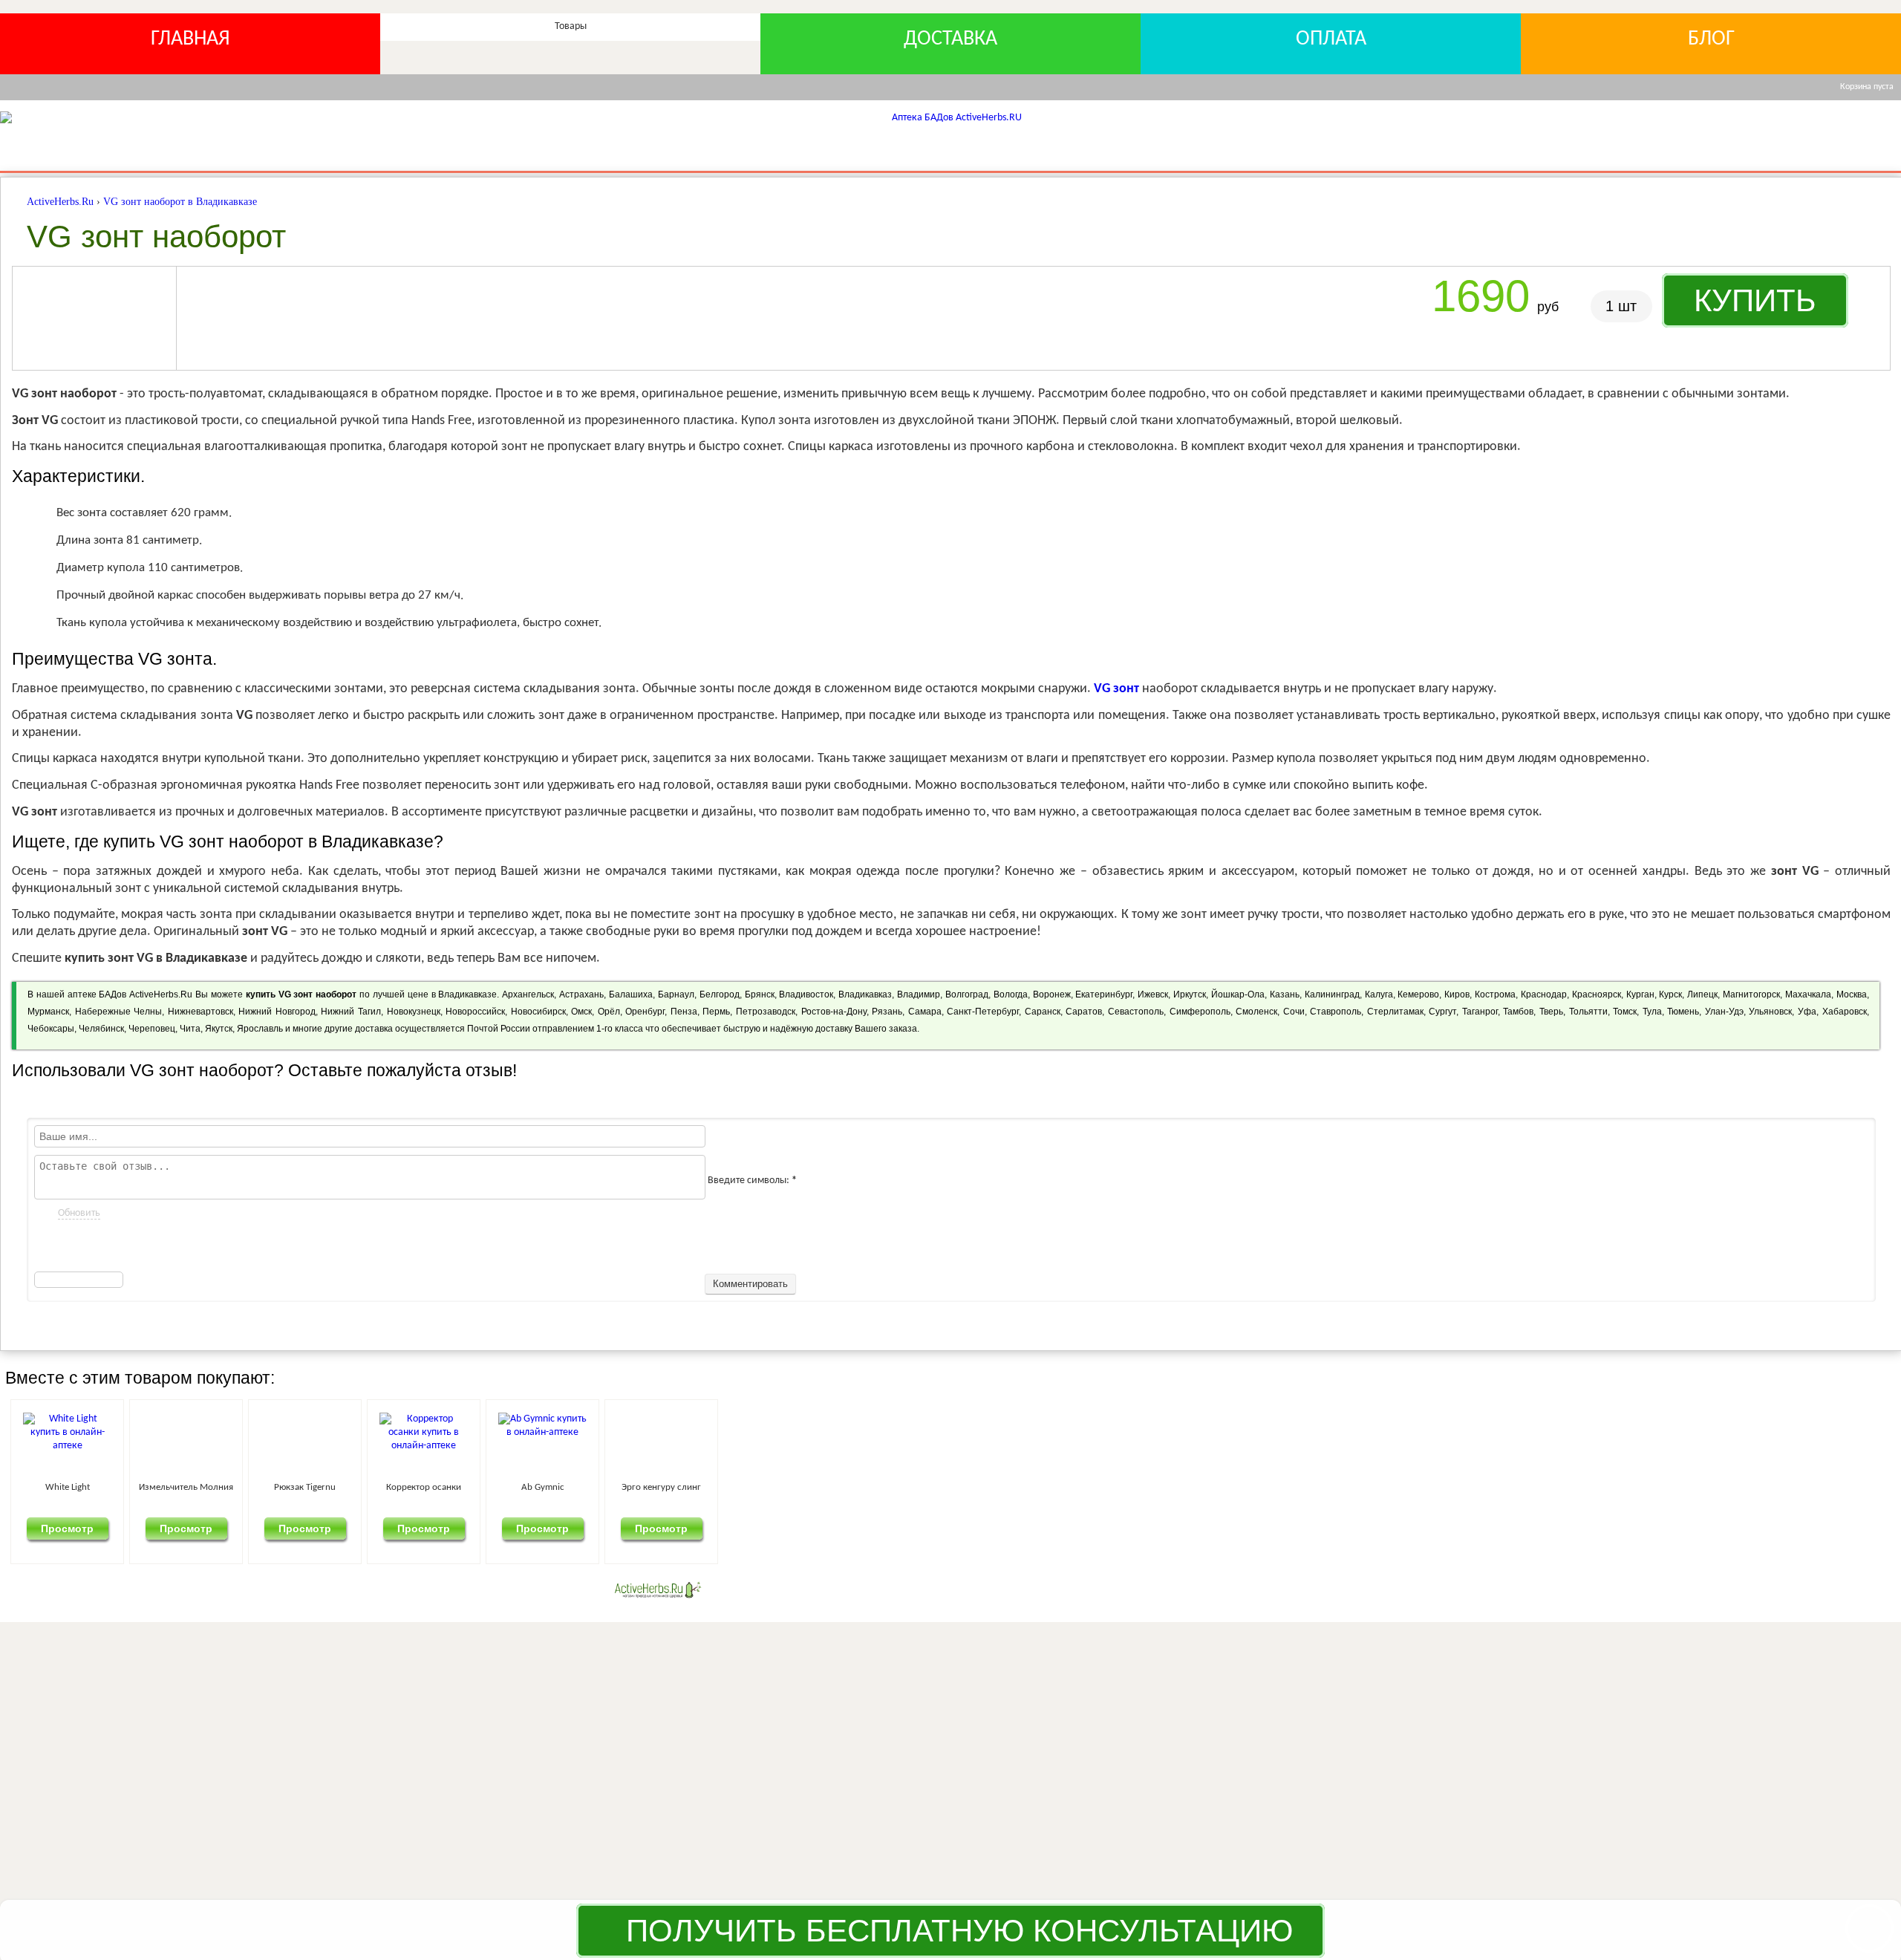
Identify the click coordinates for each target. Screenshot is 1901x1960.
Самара (925, 1012)
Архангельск (528, 994)
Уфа (1807, 1012)
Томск (1625, 1012)
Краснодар (1544, 994)
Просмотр (154, 1528)
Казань (1285, 994)
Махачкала (1808, 994)
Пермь (716, 1012)
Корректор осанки (1030, 1487)
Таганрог (1480, 1012)
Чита (190, 1029)
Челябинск (101, 1029)
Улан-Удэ (1724, 1012)
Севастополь (1136, 1012)
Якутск (219, 1029)
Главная (190, 39)
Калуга (1379, 994)
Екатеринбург (1104, 994)
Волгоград (967, 994)
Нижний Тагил (351, 1012)
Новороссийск (475, 1012)
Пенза (684, 1012)
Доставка (950, 39)
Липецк (1702, 994)
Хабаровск (1845, 1012)
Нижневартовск (200, 1012)
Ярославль (260, 1029)
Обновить (79, 1213)
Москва (1852, 994)
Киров (1457, 994)
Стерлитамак (1395, 1012)
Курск (1670, 994)
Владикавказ (865, 994)
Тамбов (1518, 1012)
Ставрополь (1336, 1012)
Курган (1640, 994)
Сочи (1294, 1012)
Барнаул (676, 994)
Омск (581, 1012)
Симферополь (1200, 1012)
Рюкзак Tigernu (738, 1487)
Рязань (887, 1012)
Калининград (1332, 994)
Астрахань (581, 994)
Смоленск (1256, 1012)
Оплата (1331, 39)
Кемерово (1418, 994)
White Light (154, 1487)
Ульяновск (1770, 1012)
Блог (1711, 39)
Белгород (720, 994)
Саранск (1043, 1012)
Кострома (1495, 994)
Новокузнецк (414, 1012)
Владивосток (806, 994)
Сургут (1442, 1012)
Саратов (1084, 1012)
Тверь (1551, 1012)
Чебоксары (51, 1029)
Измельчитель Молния (446, 1487)
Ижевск (1153, 994)
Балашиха (631, 994)
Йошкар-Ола (1238, 994)
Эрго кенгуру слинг (1613, 1487)
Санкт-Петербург (983, 1012)
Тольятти (1588, 1012)
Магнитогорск (1751, 994)
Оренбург (645, 1012)
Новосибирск (538, 1012)
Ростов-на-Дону (834, 1012)
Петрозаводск (766, 1012)
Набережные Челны (119, 1012)
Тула (1652, 1012)
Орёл (609, 1012)
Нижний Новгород (277, 1012)
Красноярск (1597, 994)
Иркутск (1190, 994)
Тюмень (1683, 1012)
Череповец (152, 1029)
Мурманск (48, 1012)
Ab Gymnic (1321, 1487)
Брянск (760, 994)
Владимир (919, 994)
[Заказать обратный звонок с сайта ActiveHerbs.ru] (1869, 1928)
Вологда (1011, 994)
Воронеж (1052, 994)
